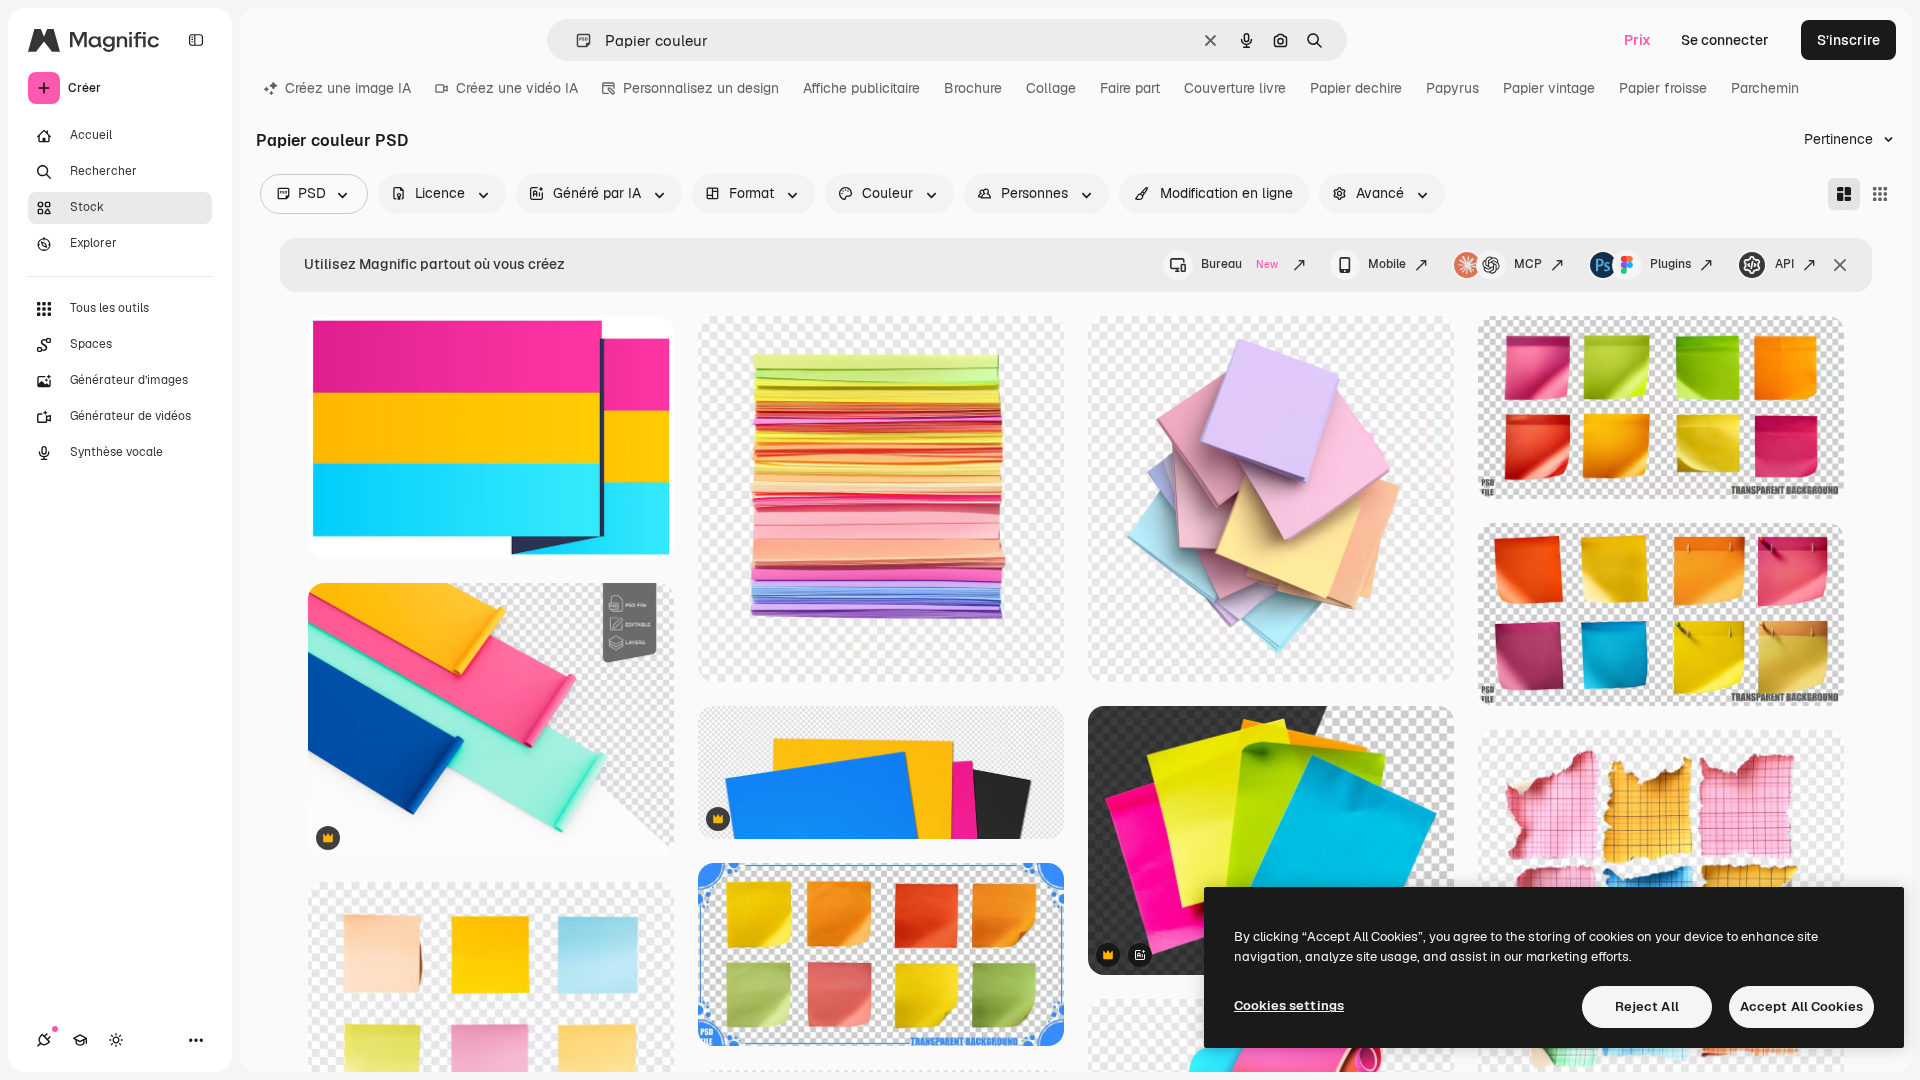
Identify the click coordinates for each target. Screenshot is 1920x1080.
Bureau (1239, 264)
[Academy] (80, 1040)
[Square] (1880, 194)
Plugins (1670, 264)
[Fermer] (1840, 265)
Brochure (973, 88)
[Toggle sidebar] (196, 40)
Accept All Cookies (1801, 1006)
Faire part (1130, 88)
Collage (1051, 88)
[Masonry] (1844, 194)
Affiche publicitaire (861, 88)
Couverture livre (1235, 88)
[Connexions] (44, 1040)
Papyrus (1452, 88)
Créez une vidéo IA (517, 88)
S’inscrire (1848, 40)
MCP (1528, 264)
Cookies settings (1289, 1005)
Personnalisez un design (701, 88)
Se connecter (1725, 40)
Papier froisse (1663, 88)
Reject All (1647, 1006)
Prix (1637, 40)
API (1784, 264)
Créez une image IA (348, 88)
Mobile (1387, 264)
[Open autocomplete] (575, 40)
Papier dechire (1356, 88)
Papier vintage (1549, 88)
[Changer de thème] (116, 1040)
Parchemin (1765, 88)
